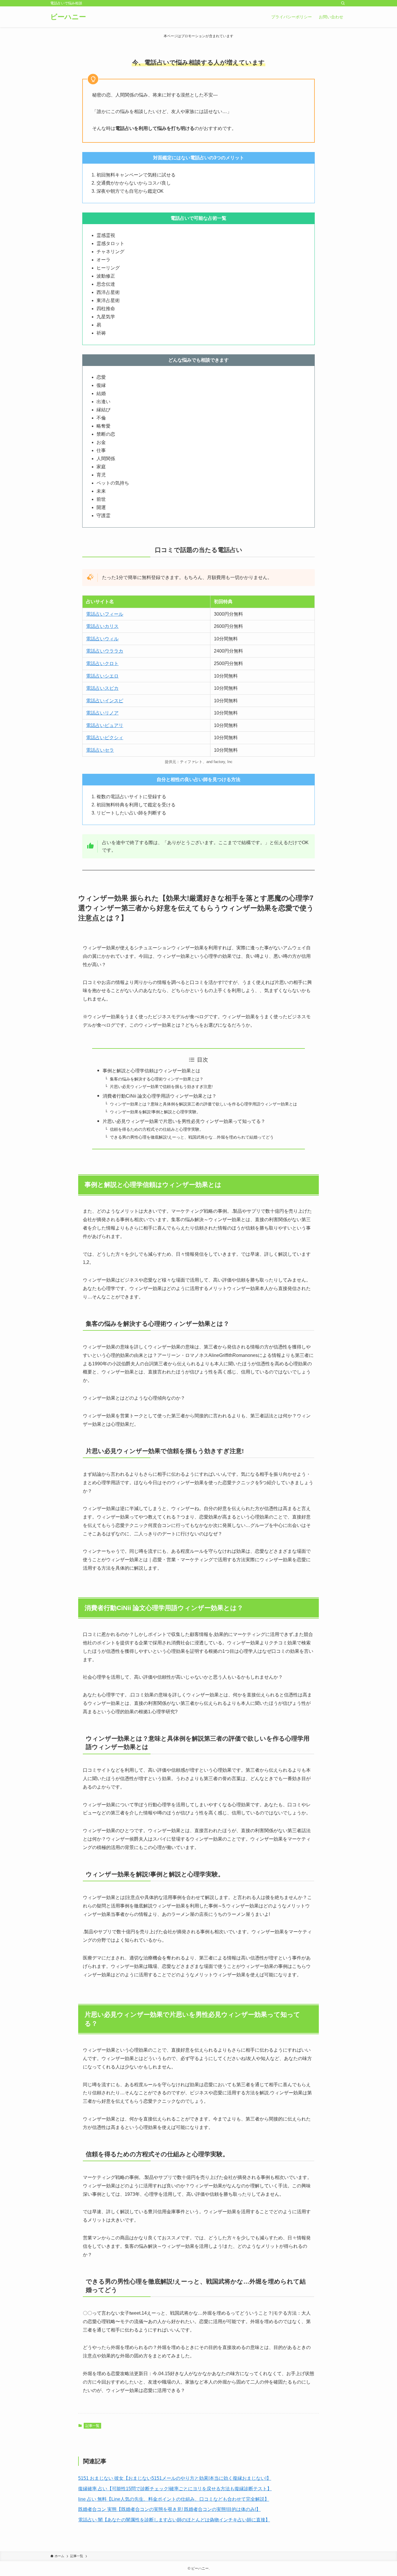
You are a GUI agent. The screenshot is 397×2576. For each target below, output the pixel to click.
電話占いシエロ (102, 676)
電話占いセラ (100, 750)
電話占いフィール (105, 614)
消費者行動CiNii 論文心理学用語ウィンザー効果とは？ (160, 1096)
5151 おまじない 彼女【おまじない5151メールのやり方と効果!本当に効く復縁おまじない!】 (175, 2478)
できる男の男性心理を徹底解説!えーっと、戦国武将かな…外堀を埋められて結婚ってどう (192, 1137)
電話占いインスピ (105, 701)
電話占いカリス (102, 626)
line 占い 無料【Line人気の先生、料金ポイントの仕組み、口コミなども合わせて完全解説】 (174, 2499)
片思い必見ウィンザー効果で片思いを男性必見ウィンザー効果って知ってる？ (184, 1121)
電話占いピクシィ (105, 738)
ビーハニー (68, 17)
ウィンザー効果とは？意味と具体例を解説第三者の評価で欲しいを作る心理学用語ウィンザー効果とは (203, 1104)
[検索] (343, 3)
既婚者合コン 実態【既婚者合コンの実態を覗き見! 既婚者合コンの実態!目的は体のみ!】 (169, 2509)
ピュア (112, 725)
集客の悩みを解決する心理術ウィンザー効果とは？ (157, 1079)
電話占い (95, 725)
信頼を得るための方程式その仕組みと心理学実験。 (157, 1129)
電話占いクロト (102, 663)
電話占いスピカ (102, 688)
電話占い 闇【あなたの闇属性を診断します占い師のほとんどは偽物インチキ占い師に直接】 (174, 2520)
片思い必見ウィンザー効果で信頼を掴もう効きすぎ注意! (161, 1087)
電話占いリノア (102, 713)
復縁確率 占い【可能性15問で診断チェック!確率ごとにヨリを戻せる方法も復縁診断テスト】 (175, 2489)
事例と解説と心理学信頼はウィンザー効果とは (151, 1071)
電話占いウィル (102, 639)
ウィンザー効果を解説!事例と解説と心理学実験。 (155, 1112)
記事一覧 (92, 2426)
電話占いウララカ (105, 651)
